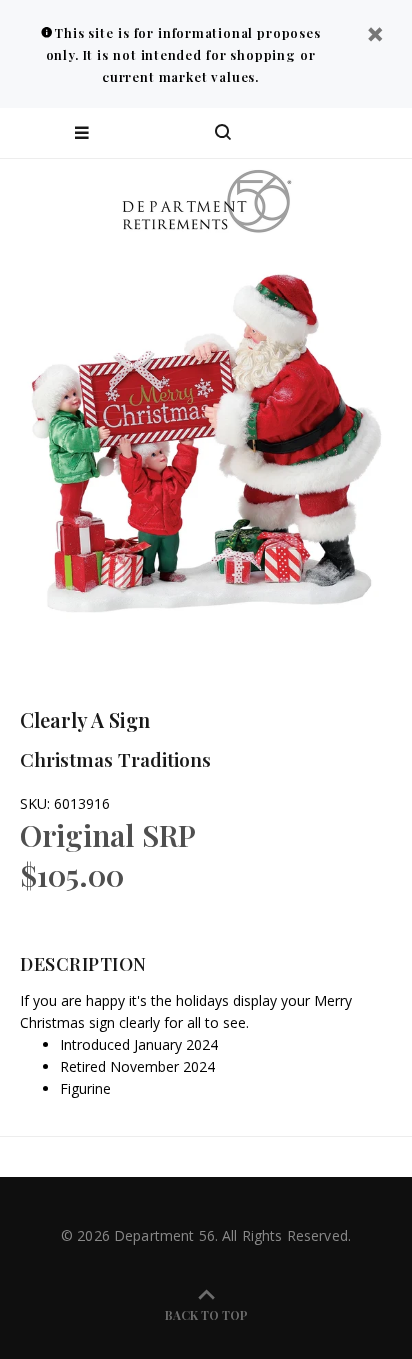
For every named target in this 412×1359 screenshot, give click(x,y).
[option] (206, 451)
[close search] (379, 133)
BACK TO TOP (206, 1315)
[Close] (375, 36)
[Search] (223, 133)
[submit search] (316, 133)
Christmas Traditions (115, 759)
